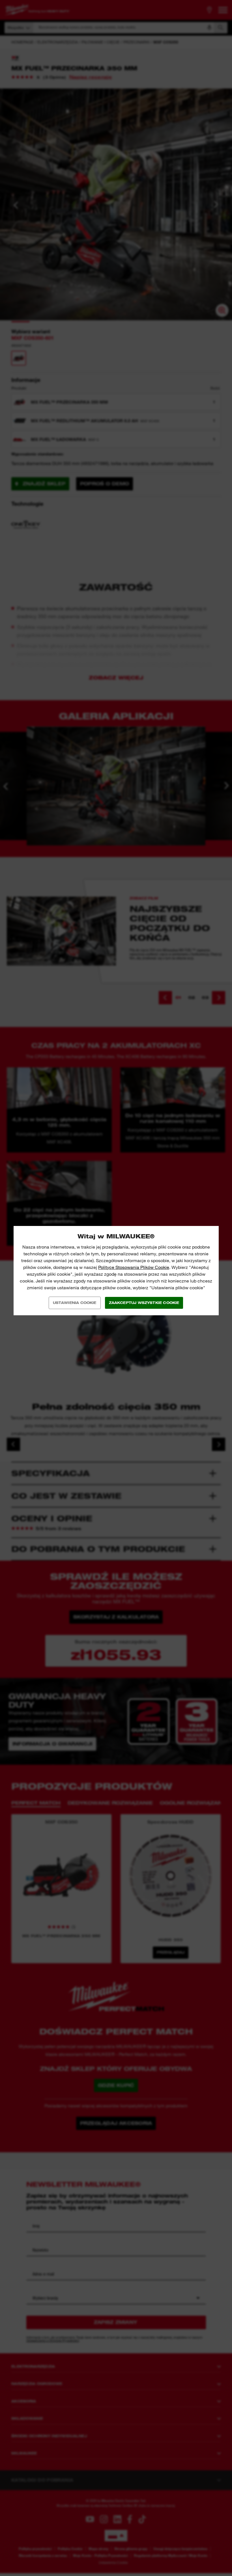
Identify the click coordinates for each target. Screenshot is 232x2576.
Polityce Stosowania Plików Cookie (134, 1267)
